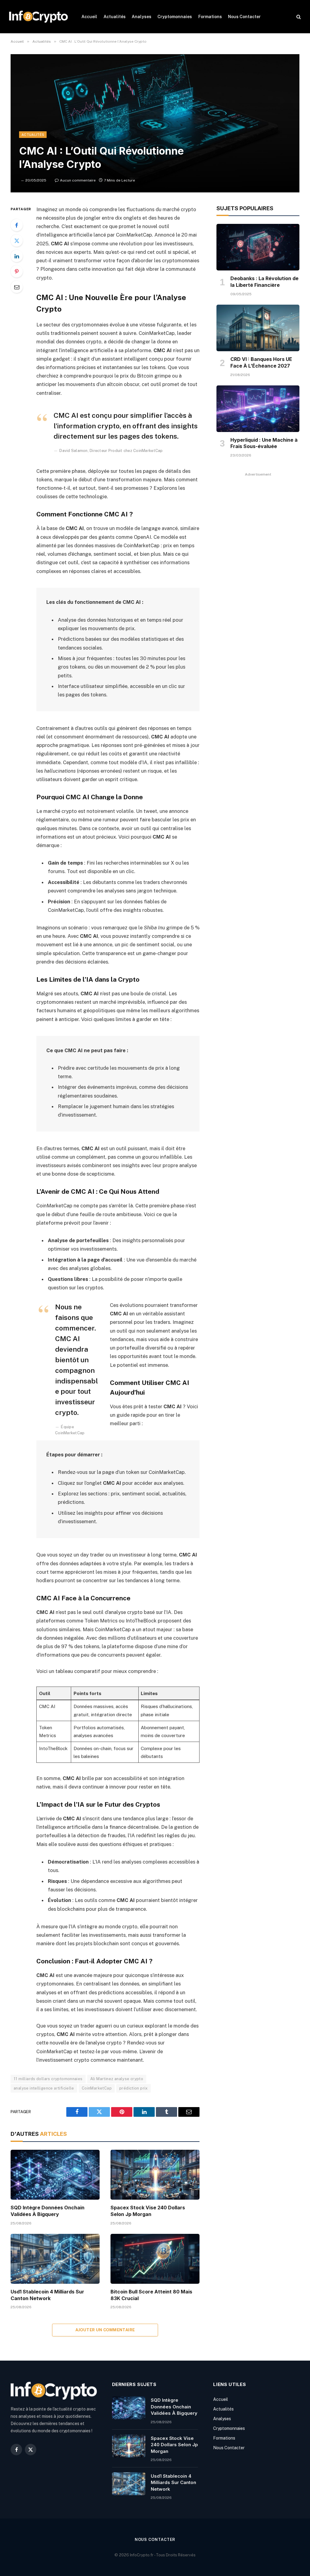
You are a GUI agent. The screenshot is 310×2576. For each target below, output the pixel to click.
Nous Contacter (244, 17)
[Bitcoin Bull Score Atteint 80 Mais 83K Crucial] (155, 2259)
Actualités (115, 17)
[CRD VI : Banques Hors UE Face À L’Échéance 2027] (258, 328)
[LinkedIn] (17, 256)
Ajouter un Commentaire (105, 2330)
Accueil (89, 17)
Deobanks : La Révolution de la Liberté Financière (264, 282)
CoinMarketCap (97, 2088)
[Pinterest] (17, 271)
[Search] (298, 17)
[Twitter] (17, 241)
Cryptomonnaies (175, 17)
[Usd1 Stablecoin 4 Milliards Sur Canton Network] (55, 2259)
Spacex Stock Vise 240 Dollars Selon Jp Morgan (148, 2211)
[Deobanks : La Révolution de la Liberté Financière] (258, 247)
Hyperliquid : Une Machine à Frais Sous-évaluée (264, 443)
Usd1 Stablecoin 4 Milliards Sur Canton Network (47, 2295)
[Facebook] (17, 225)
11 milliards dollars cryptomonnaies (48, 2079)
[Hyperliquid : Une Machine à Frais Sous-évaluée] (258, 409)
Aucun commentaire (78, 180)
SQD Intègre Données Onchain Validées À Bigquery (48, 2211)
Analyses (142, 17)
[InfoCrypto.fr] (38, 17)
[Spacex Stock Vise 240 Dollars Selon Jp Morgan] (155, 2175)
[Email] (17, 287)
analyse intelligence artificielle (44, 2088)
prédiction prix (134, 2088)
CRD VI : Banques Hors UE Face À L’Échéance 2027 (261, 362)
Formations (210, 17)
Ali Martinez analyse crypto (117, 2079)
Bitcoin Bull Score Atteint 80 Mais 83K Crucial (151, 2295)
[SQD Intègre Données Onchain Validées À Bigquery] (55, 2175)
